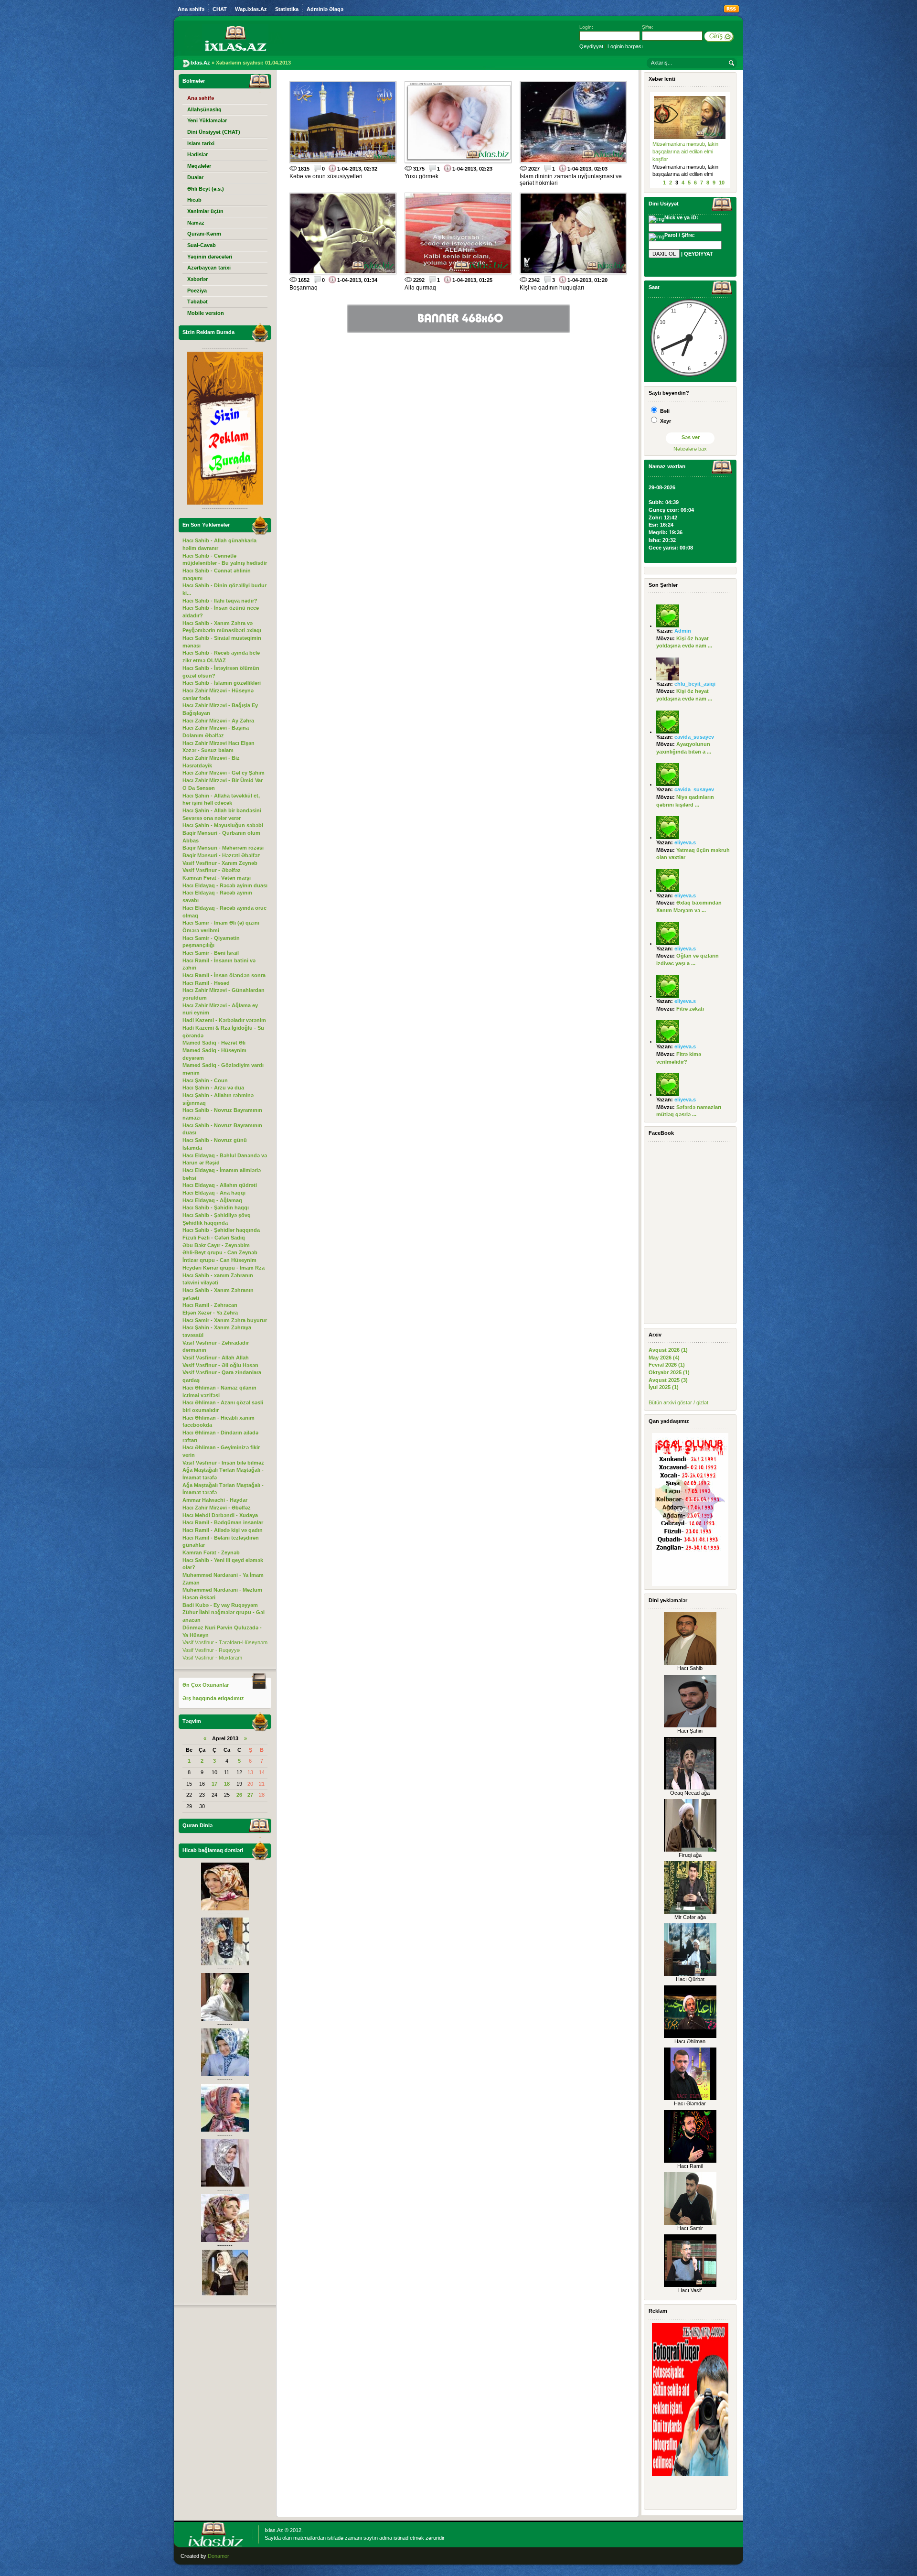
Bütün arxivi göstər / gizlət (678, 1402)
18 (227, 1784)
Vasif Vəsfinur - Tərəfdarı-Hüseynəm (225, 1642)
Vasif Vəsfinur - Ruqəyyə (211, 1650)
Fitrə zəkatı (690, 1009)
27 (250, 1795)
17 (214, 1784)
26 (239, 1795)
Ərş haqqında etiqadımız (213, 1698)
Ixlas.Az (274, 2530)
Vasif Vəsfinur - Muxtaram (212, 1658)
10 (722, 183)
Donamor (219, 2556)
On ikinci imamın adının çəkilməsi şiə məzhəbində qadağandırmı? (682, 151)
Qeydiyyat (591, 46)
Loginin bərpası (625, 46)
